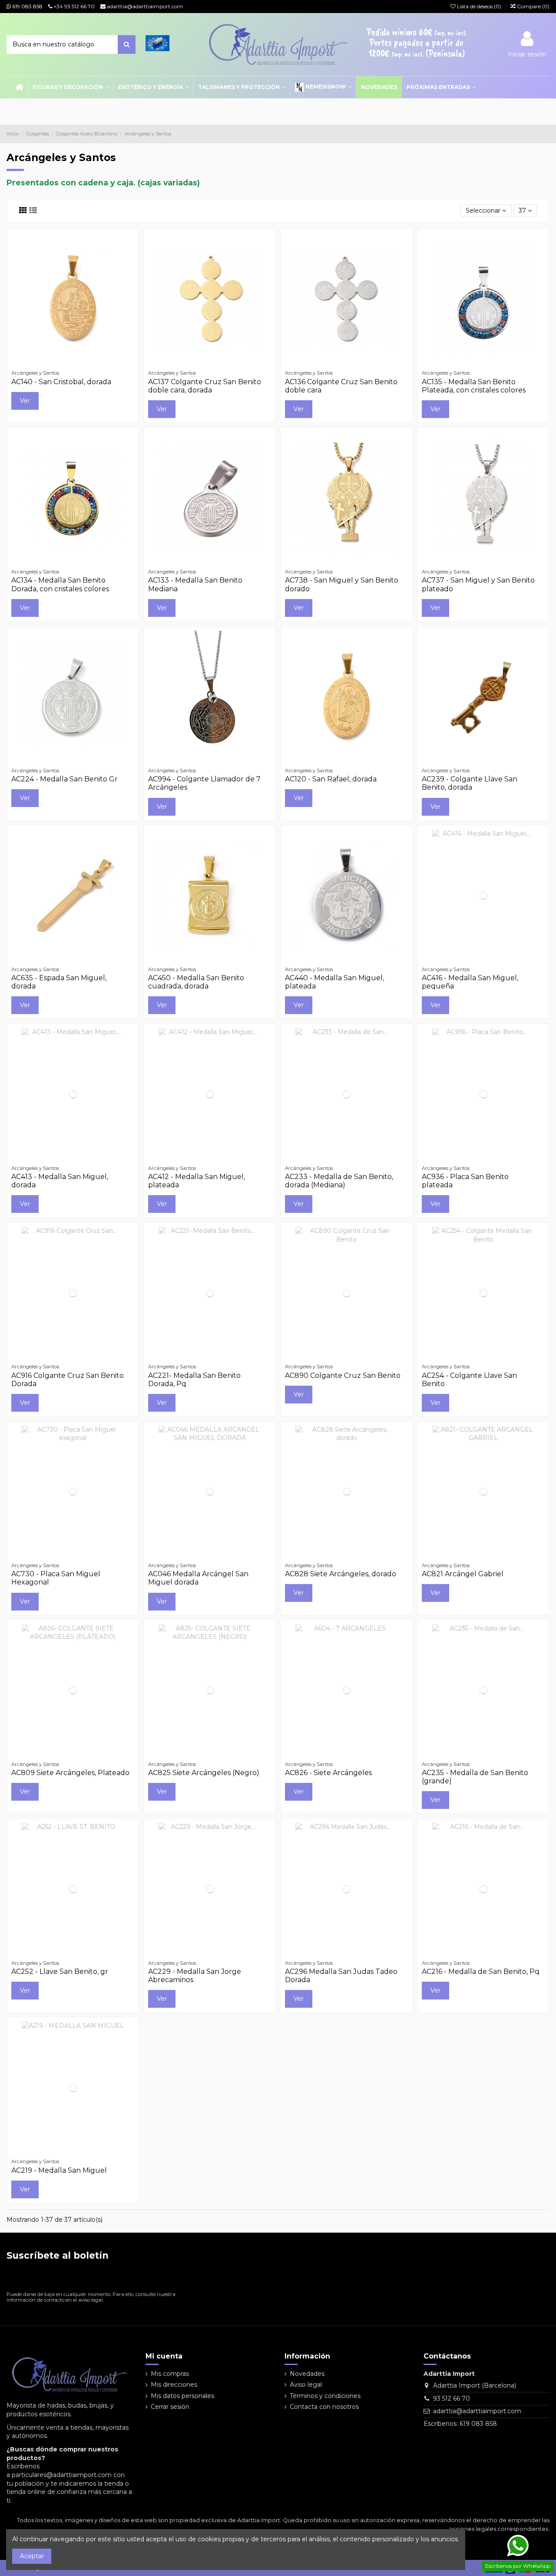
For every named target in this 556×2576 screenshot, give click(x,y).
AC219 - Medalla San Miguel (59, 2170)
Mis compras (170, 2374)
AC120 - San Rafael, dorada (331, 779)
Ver (25, 401)
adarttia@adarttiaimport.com (144, 6)
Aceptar (32, 2556)
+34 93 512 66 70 (73, 6)
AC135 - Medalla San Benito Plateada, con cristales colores (474, 386)
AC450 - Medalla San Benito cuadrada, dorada (196, 982)
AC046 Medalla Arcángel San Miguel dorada (198, 1578)
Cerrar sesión (170, 2407)
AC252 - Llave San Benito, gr (60, 1972)
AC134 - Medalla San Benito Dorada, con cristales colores (60, 584)
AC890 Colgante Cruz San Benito (343, 1375)
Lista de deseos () (479, 6)
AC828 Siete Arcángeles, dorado (341, 1574)
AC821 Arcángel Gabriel (463, 1574)
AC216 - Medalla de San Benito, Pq (481, 1972)
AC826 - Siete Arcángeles (328, 1773)
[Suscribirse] (170, 2278)
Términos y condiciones (325, 2396)
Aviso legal (306, 2385)
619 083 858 (27, 6)
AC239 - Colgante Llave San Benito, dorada (470, 783)
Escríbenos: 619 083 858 (460, 2424)
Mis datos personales (182, 2396)
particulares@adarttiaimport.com (62, 2475)
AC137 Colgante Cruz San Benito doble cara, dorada (205, 386)
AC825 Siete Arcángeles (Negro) (204, 1773)
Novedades (307, 2374)
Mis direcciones (174, 2385)
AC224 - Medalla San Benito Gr (65, 779)
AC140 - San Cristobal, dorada (61, 382)
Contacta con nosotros (324, 2407)
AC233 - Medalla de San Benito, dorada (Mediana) (339, 1181)
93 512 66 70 (452, 2398)
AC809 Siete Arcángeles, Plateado (70, 1773)
